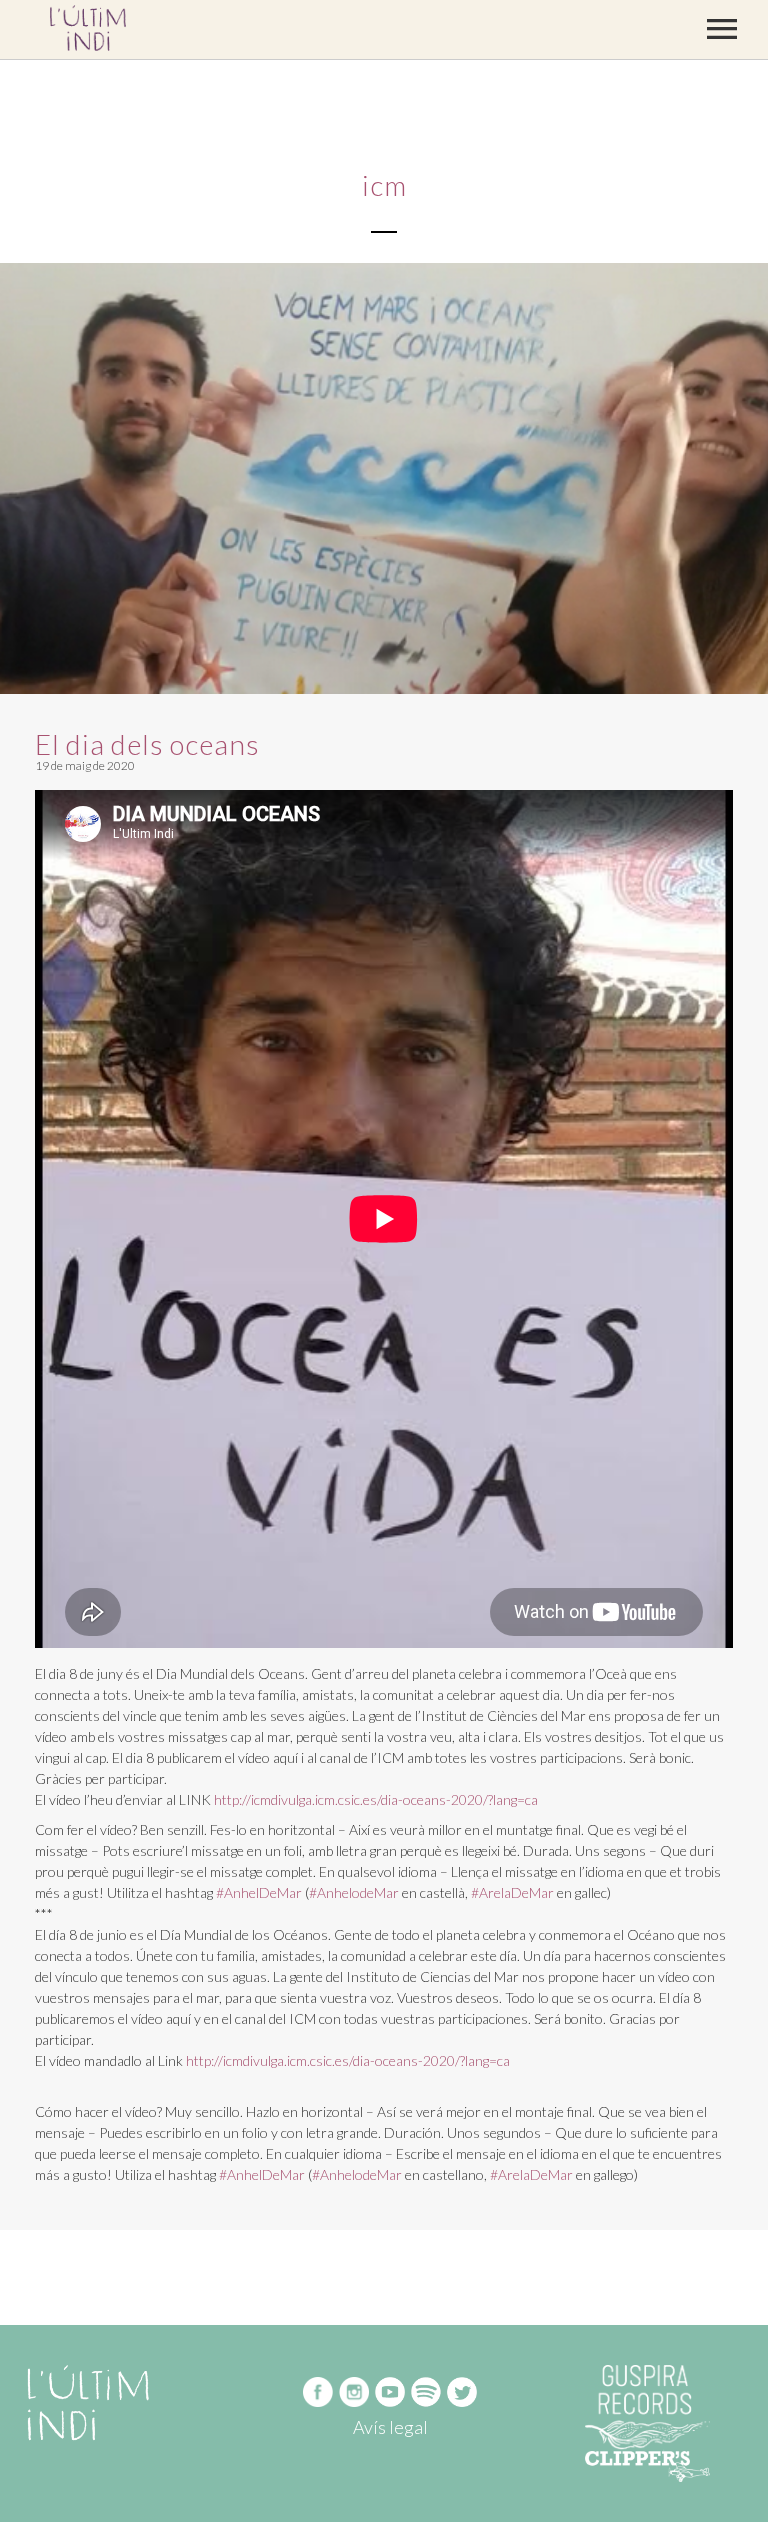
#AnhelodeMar (354, 1892)
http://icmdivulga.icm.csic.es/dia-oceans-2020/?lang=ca (376, 1799)
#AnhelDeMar (259, 1892)
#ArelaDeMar (512, 1892)
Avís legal (390, 2427)
